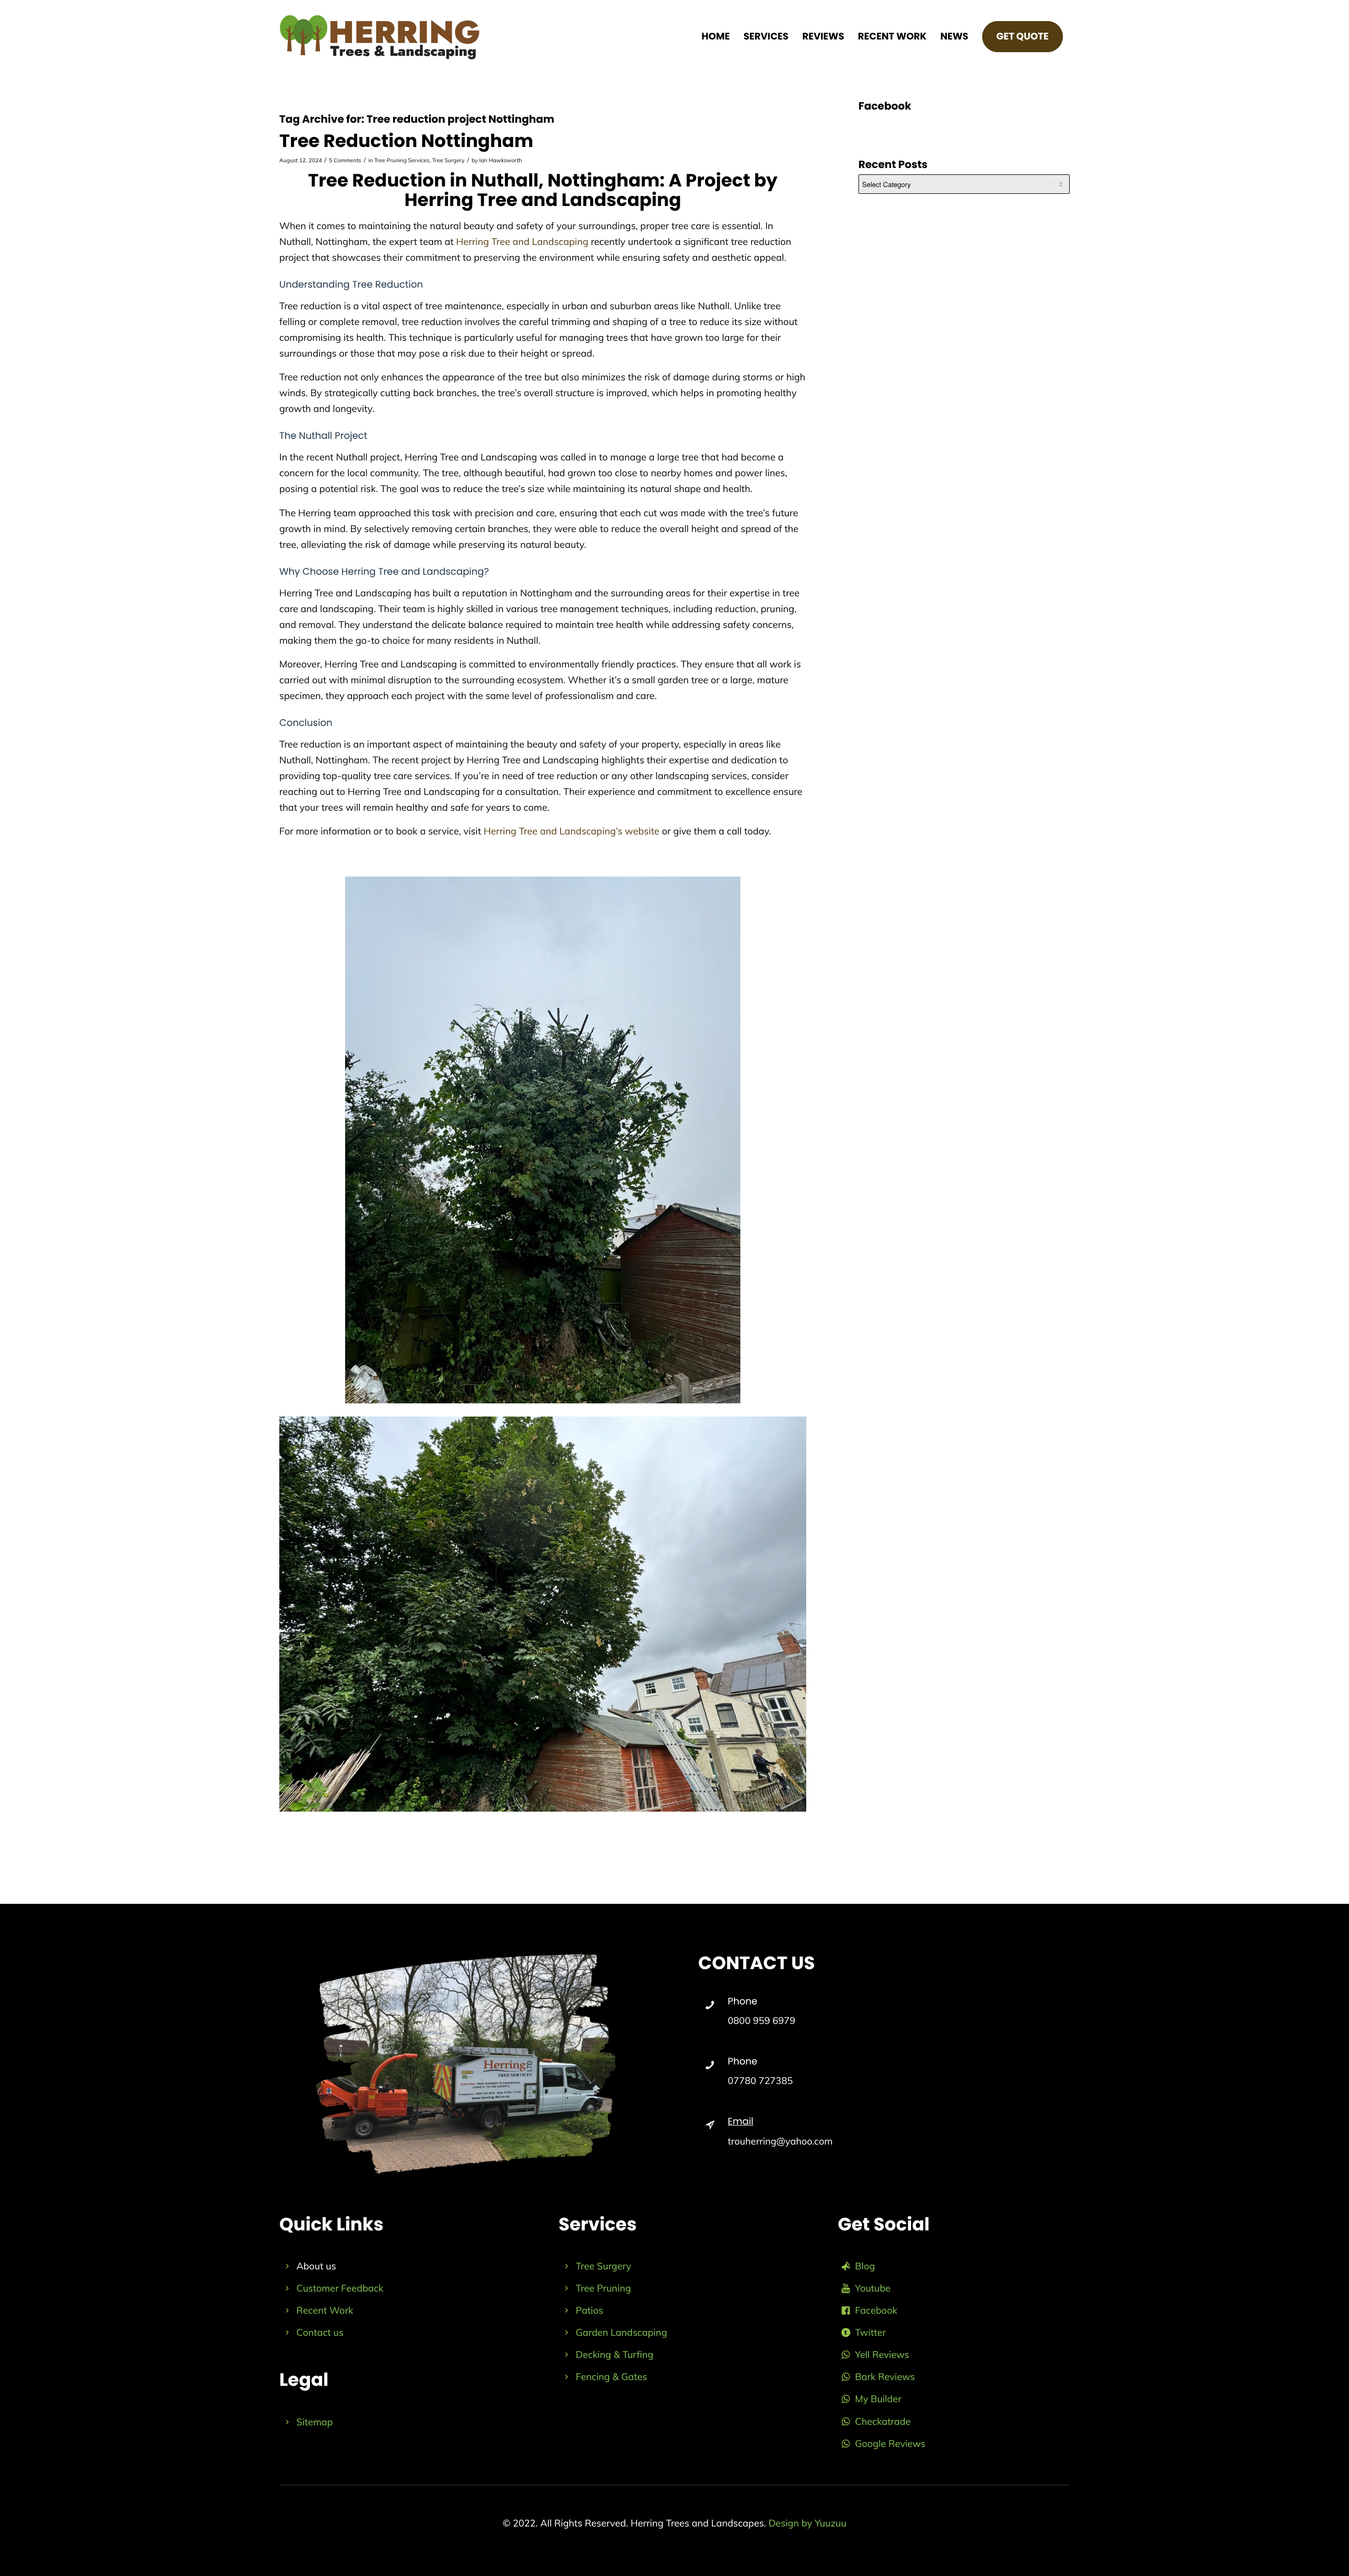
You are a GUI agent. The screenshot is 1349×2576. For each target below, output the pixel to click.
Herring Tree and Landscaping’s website (572, 831)
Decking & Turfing (615, 2354)
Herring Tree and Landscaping (522, 242)
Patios (590, 2310)
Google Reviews (891, 2444)
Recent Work (325, 2310)
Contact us (320, 2332)
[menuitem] (716, 37)
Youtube (873, 2288)
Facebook (876, 2310)
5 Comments (345, 160)
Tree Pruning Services (402, 160)
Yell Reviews (882, 2354)
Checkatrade (883, 2421)
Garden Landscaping (622, 2332)
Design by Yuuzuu (807, 2523)
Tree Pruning (604, 2288)
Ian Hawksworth (501, 160)
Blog (865, 2266)
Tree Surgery (448, 160)
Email (741, 2122)
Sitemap (315, 2422)
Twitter (871, 2332)
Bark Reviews (885, 2377)
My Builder (878, 2399)
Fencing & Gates (612, 2377)
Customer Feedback (340, 2288)
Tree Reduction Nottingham (406, 141)
